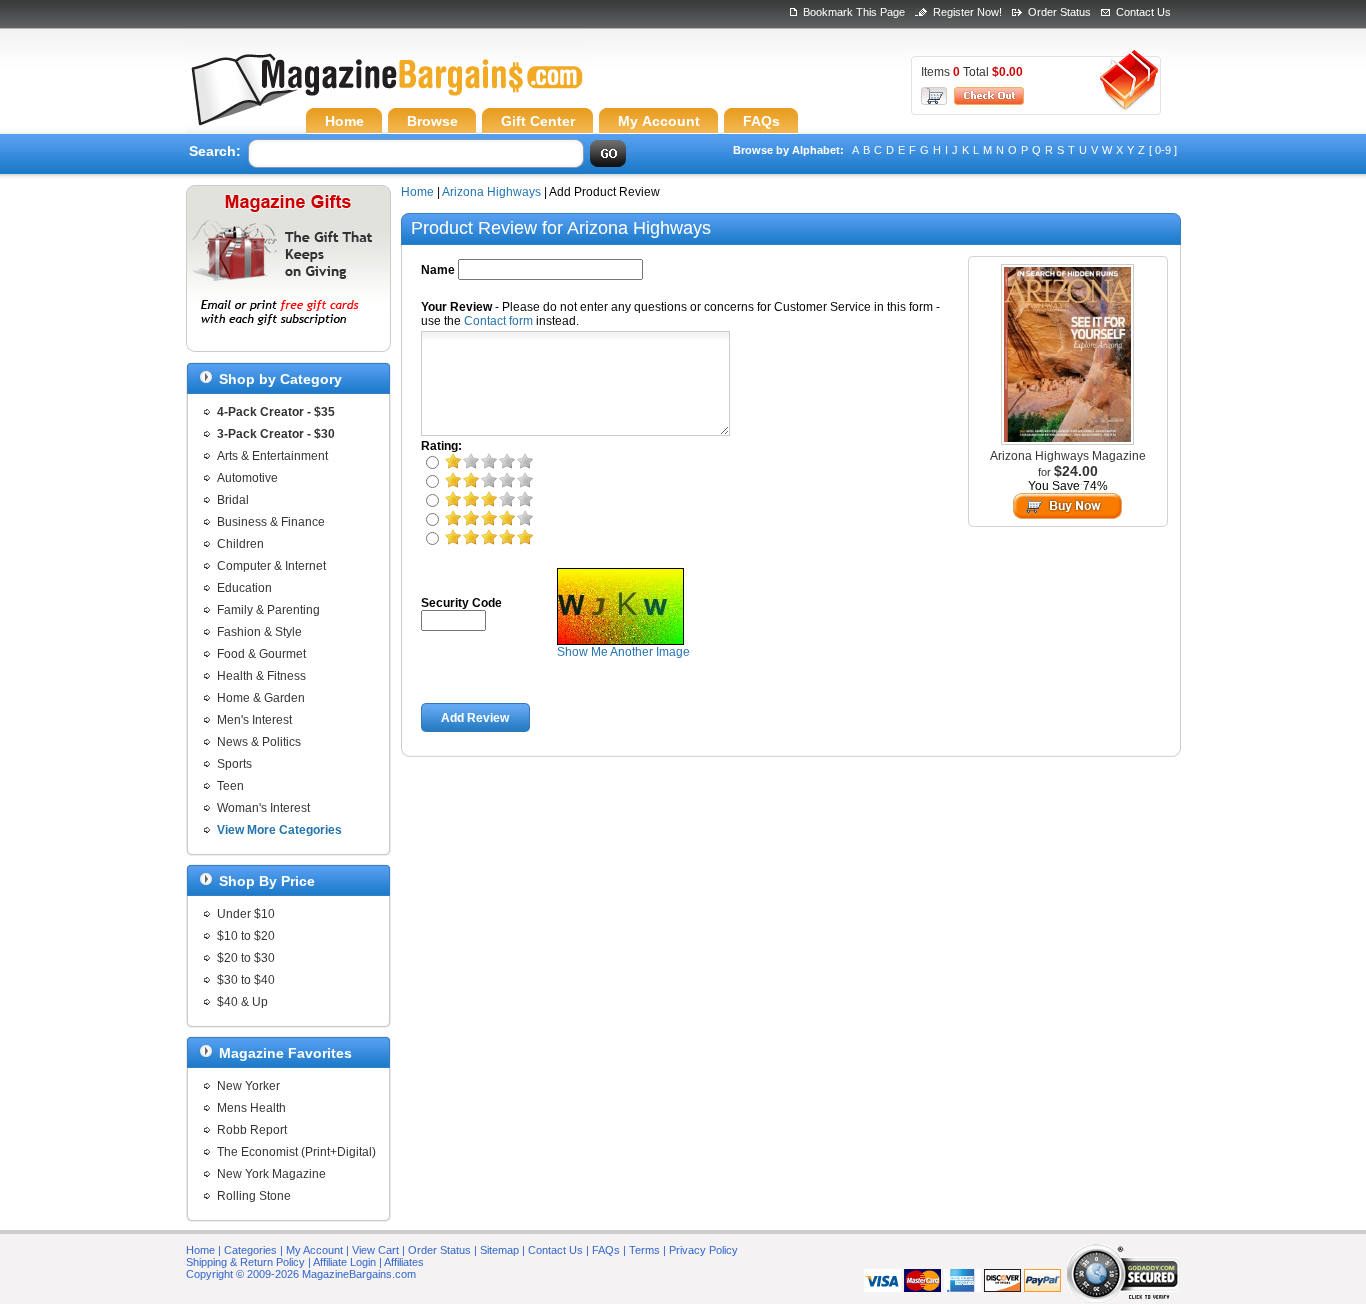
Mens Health (251, 1108)
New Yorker (248, 1086)
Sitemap (499, 1250)
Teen (230, 786)
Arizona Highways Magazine (1068, 456)
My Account (314, 1250)
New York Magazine (271, 1174)
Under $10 (246, 914)
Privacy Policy (703, 1250)
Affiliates (404, 1262)
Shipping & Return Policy (245, 1262)
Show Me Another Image (623, 652)
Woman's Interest (263, 808)
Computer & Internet (271, 566)
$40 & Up (242, 1002)
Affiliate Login (344, 1262)
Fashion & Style (259, 632)
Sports (234, 764)
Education (244, 588)
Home (417, 192)
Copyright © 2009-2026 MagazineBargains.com (301, 1274)
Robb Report (252, 1130)
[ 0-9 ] (1163, 150)
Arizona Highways (491, 192)
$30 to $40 (246, 980)
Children (240, 544)
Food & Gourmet (261, 654)
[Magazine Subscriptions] (386, 95)
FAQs (606, 1250)
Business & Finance (271, 522)
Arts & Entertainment (272, 456)
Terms (644, 1250)
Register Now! (967, 12)
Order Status (1059, 12)
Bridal (233, 500)
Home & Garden (261, 698)
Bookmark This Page (854, 12)
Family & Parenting (268, 610)
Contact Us (1143, 12)
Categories (250, 1250)
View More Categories (279, 830)
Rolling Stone (254, 1196)
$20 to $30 (246, 958)
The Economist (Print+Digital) (296, 1152)
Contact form (498, 321)
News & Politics (259, 742)
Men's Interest (254, 720)
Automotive (247, 478)
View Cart (375, 1250)
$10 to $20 (246, 936)
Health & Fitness (261, 676)
